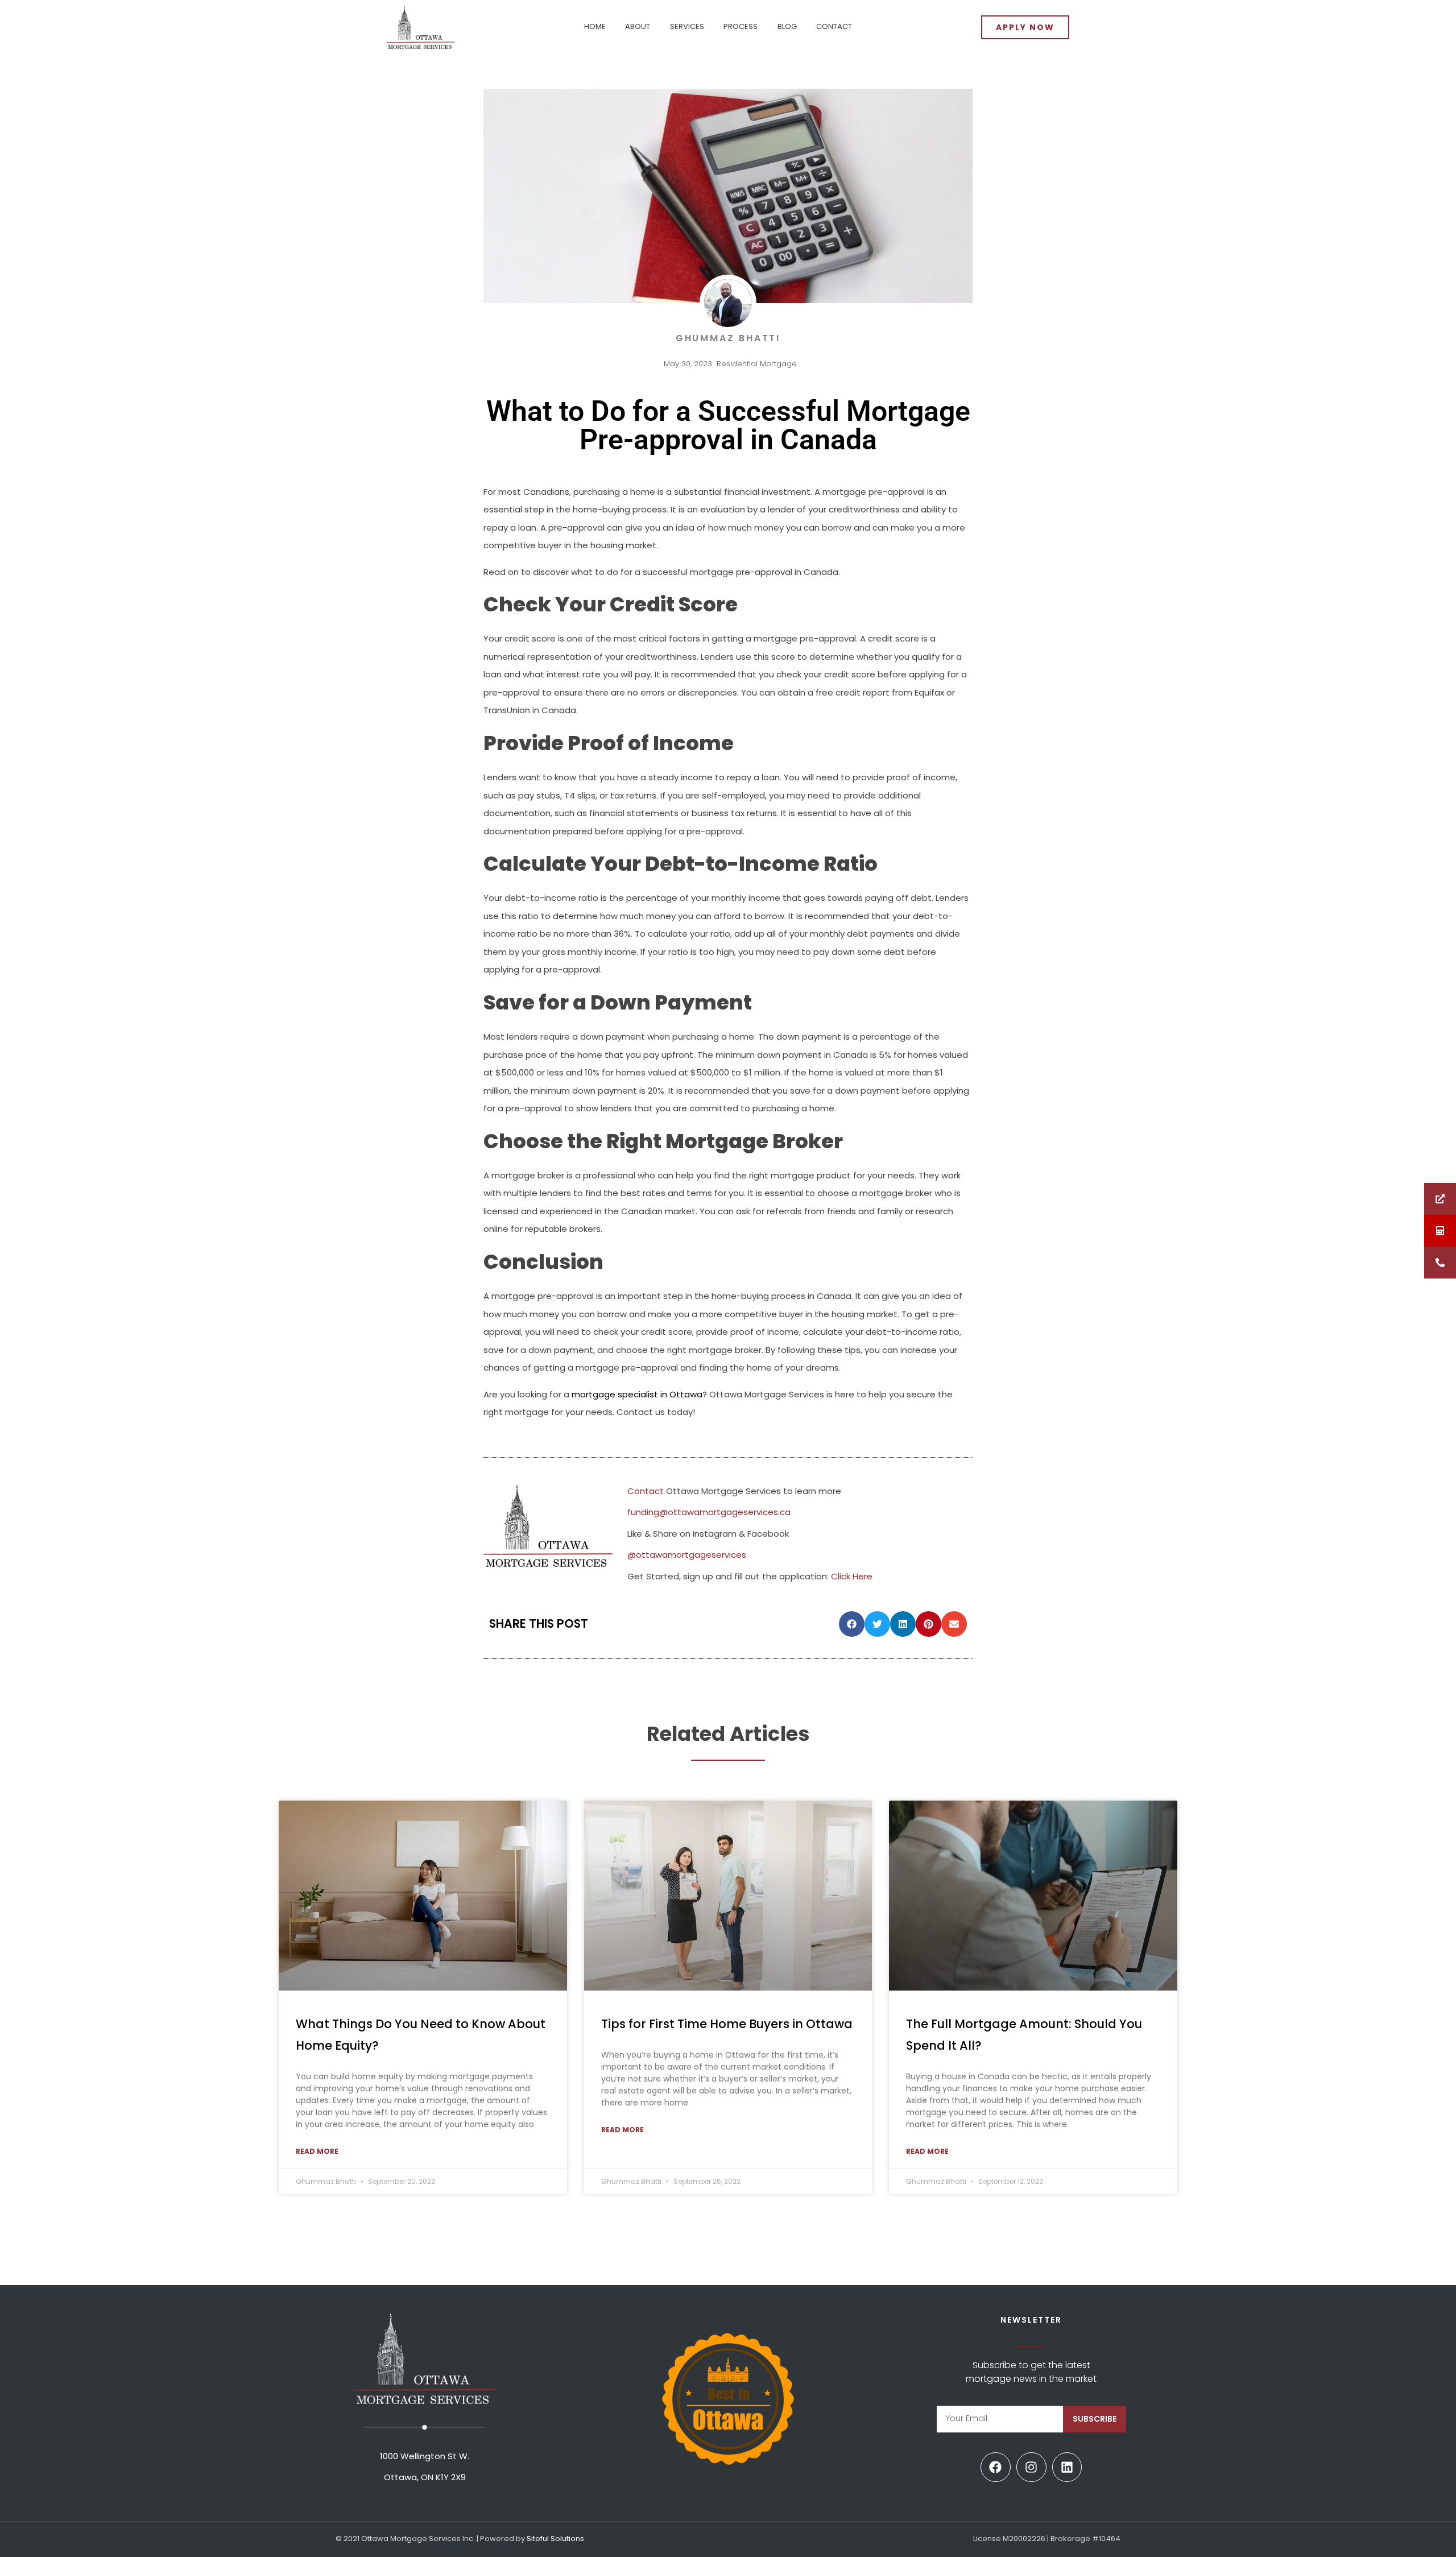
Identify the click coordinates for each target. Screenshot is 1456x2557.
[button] (852, 1624)
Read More (317, 2151)
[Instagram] (1031, 2467)
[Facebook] (996, 2467)
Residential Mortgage (757, 364)
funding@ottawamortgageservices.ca (709, 1512)
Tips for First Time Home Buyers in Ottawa (727, 2024)
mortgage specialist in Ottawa (637, 1394)
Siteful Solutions (555, 2539)
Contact (646, 1491)
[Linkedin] (1067, 2467)
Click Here (852, 1576)
